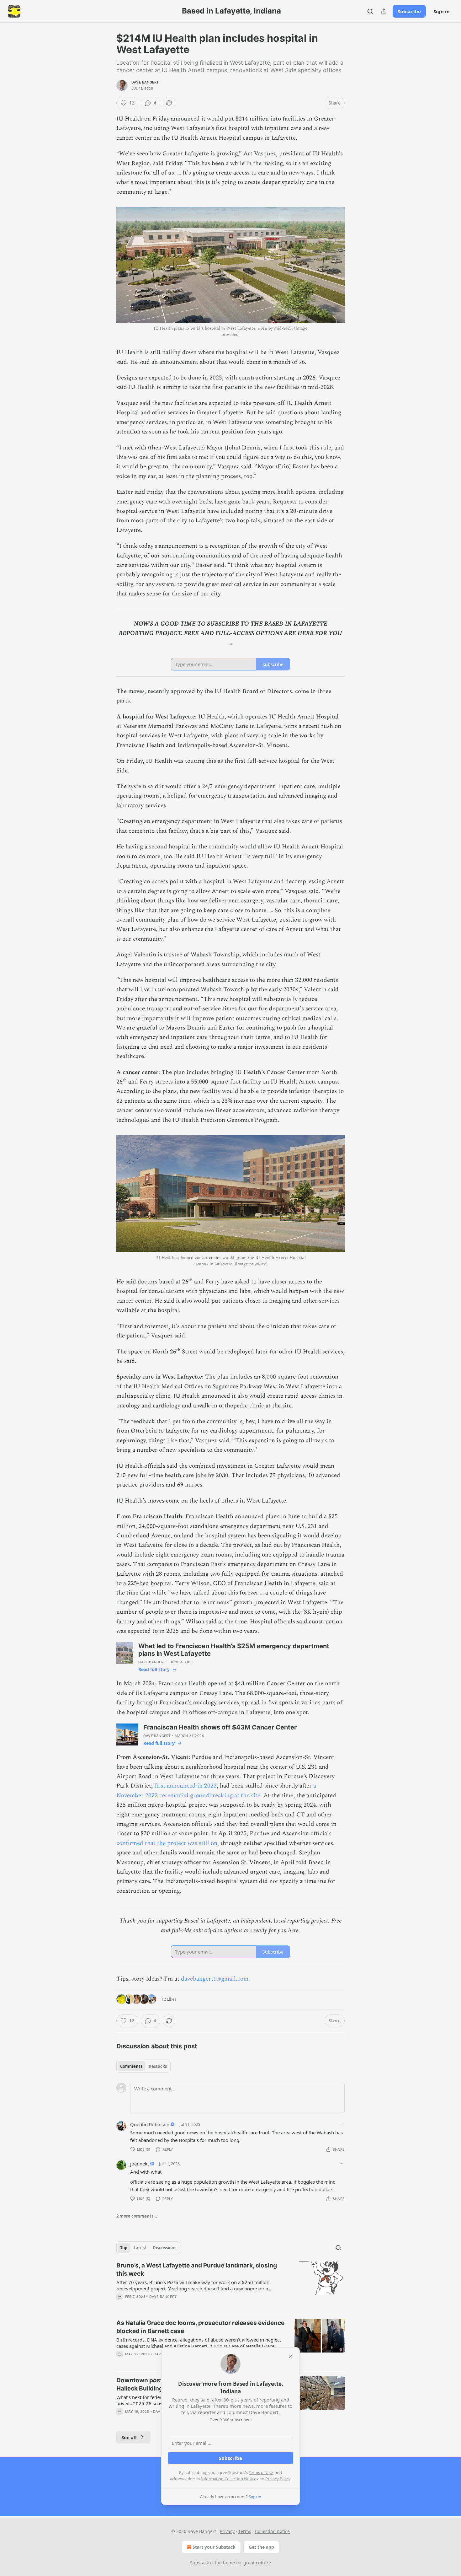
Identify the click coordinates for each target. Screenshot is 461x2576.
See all (129, 2437)
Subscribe (409, 11)
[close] (291, 2356)
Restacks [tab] (158, 2066)
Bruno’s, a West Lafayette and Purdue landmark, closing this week (197, 2269)
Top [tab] (124, 2248)
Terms (245, 2531)
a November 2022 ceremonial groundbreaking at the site (216, 1791)
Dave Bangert (145, 82)
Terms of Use (261, 2472)
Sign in (442, 11)
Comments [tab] (131, 2066)
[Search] (370, 11)
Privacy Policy (278, 2479)
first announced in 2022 (185, 1786)
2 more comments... (137, 2216)
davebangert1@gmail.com (215, 1979)
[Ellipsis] (342, 2124)
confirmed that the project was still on (167, 1843)
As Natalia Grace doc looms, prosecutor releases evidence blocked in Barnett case (200, 2327)
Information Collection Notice (229, 2479)
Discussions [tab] (164, 2248)
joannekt (140, 2164)
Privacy (227, 2531)
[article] (230, 2285)
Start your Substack (214, 2547)
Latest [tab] (140, 2248)
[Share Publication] (384, 11)
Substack (199, 2563)
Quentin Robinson (150, 2124)
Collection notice (272, 2531)
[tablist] (143, 2066)
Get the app (261, 2547)
